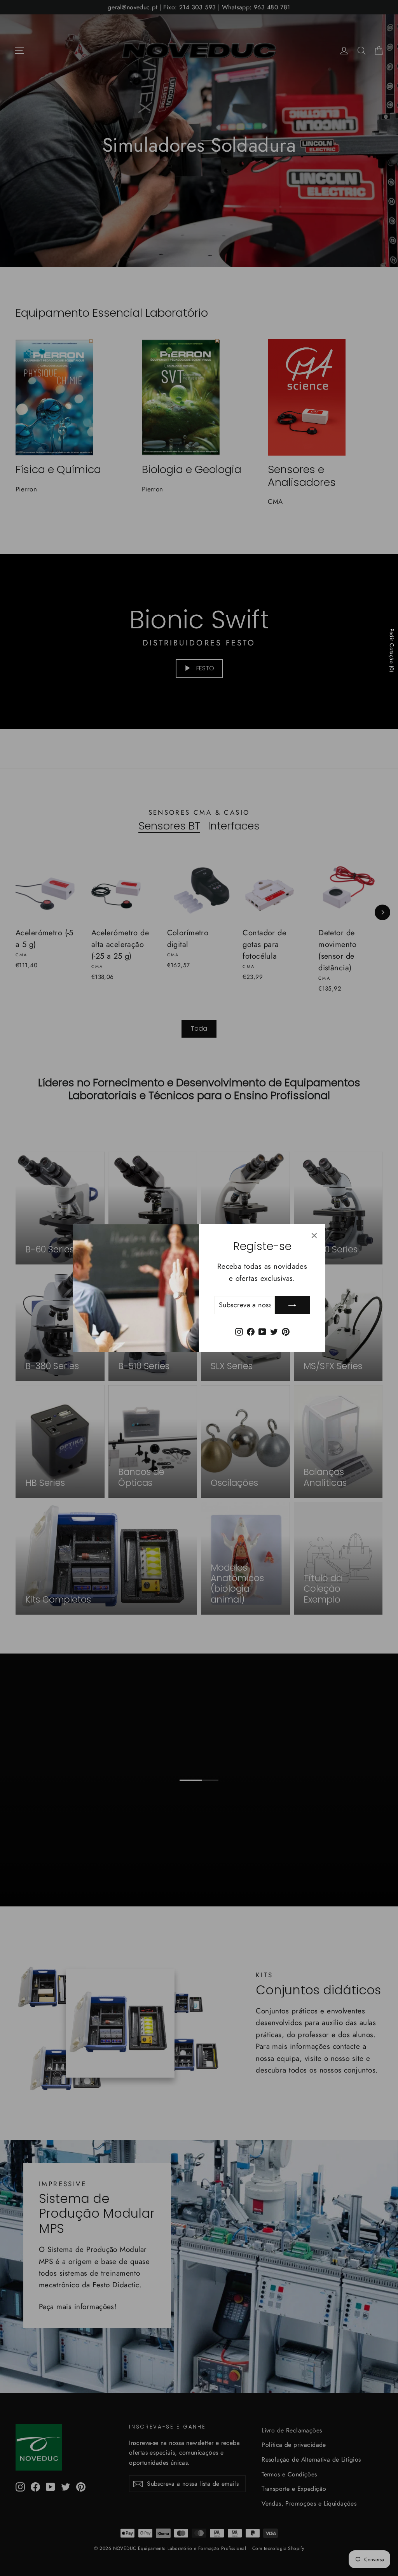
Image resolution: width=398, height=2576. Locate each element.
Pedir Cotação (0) (392, 650)
